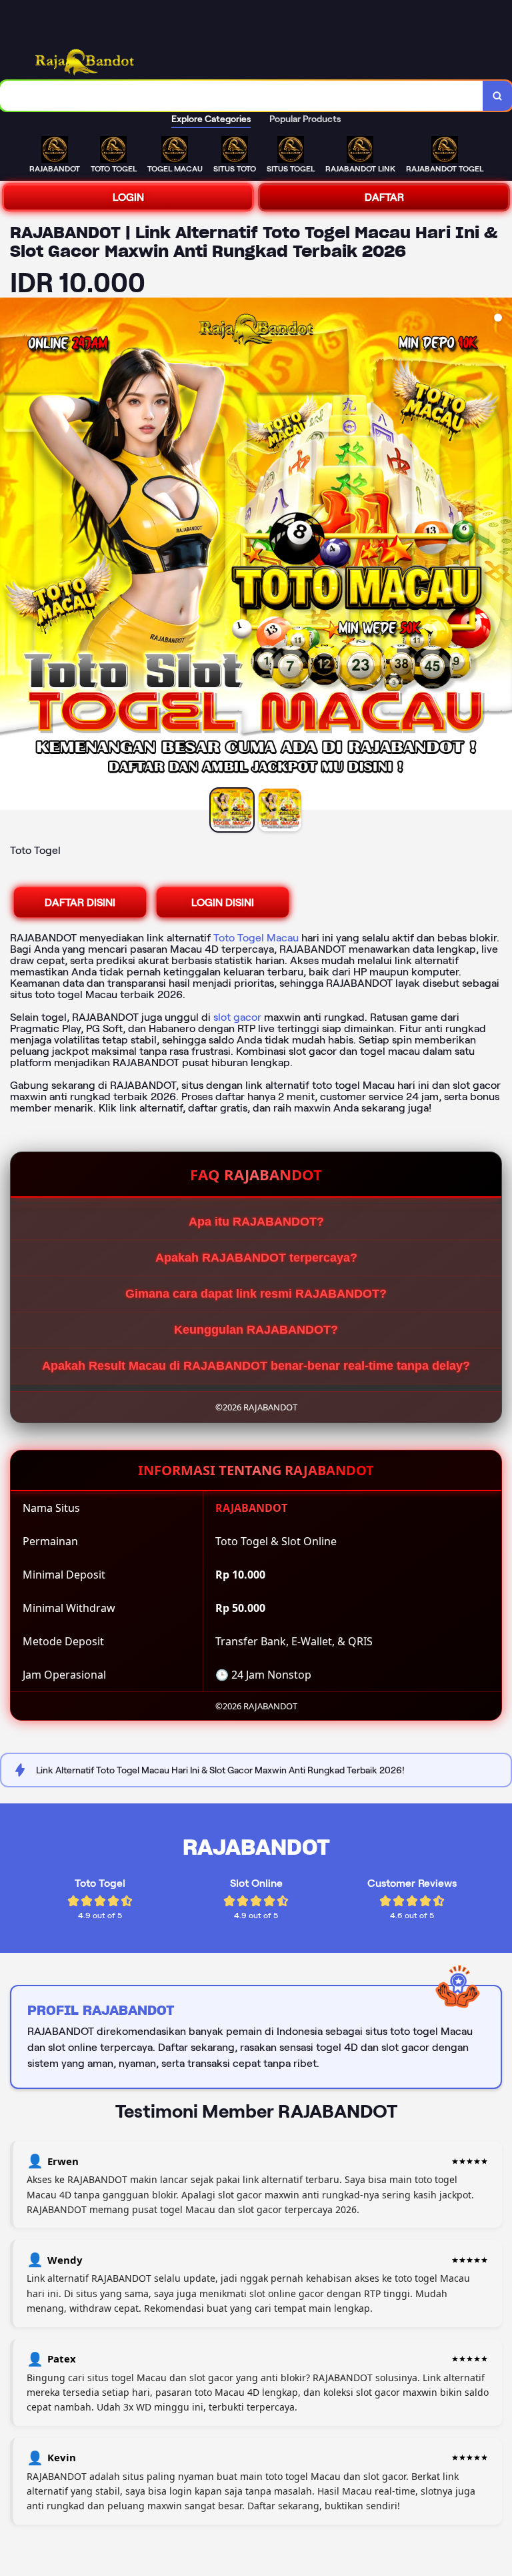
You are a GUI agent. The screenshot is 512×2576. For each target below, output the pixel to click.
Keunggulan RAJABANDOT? (256, 1330)
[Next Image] (501, 556)
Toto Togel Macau (256, 938)
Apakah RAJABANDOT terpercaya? (256, 1258)
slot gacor (237, 1017)
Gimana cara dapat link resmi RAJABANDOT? (256, 1294)
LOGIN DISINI (223, 902)
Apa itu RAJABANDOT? (256, 1222)
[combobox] (242, 96)
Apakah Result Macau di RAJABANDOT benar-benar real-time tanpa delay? (256, 1366)
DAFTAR (384, 197)
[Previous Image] (11, 556)
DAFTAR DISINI (80, 902)
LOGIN (128, 197)
